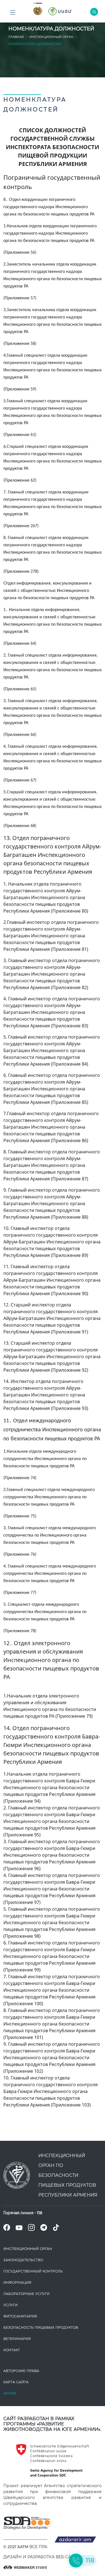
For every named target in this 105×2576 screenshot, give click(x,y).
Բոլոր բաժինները (13, 13)
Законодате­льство (23, 2260)
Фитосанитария (20, 2316)
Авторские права (21, 2371)
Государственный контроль (33, 2271)
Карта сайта (16, 2382)
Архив (10, 2393)
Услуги (11, 2305)
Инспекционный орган (51, 37)
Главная (16, 37)
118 (40, 2213)
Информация (17, 2282)
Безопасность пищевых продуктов (41, 2327)
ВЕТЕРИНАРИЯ (17, 2339)
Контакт (12, 2350)
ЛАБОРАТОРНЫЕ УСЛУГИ (26, 2294)
